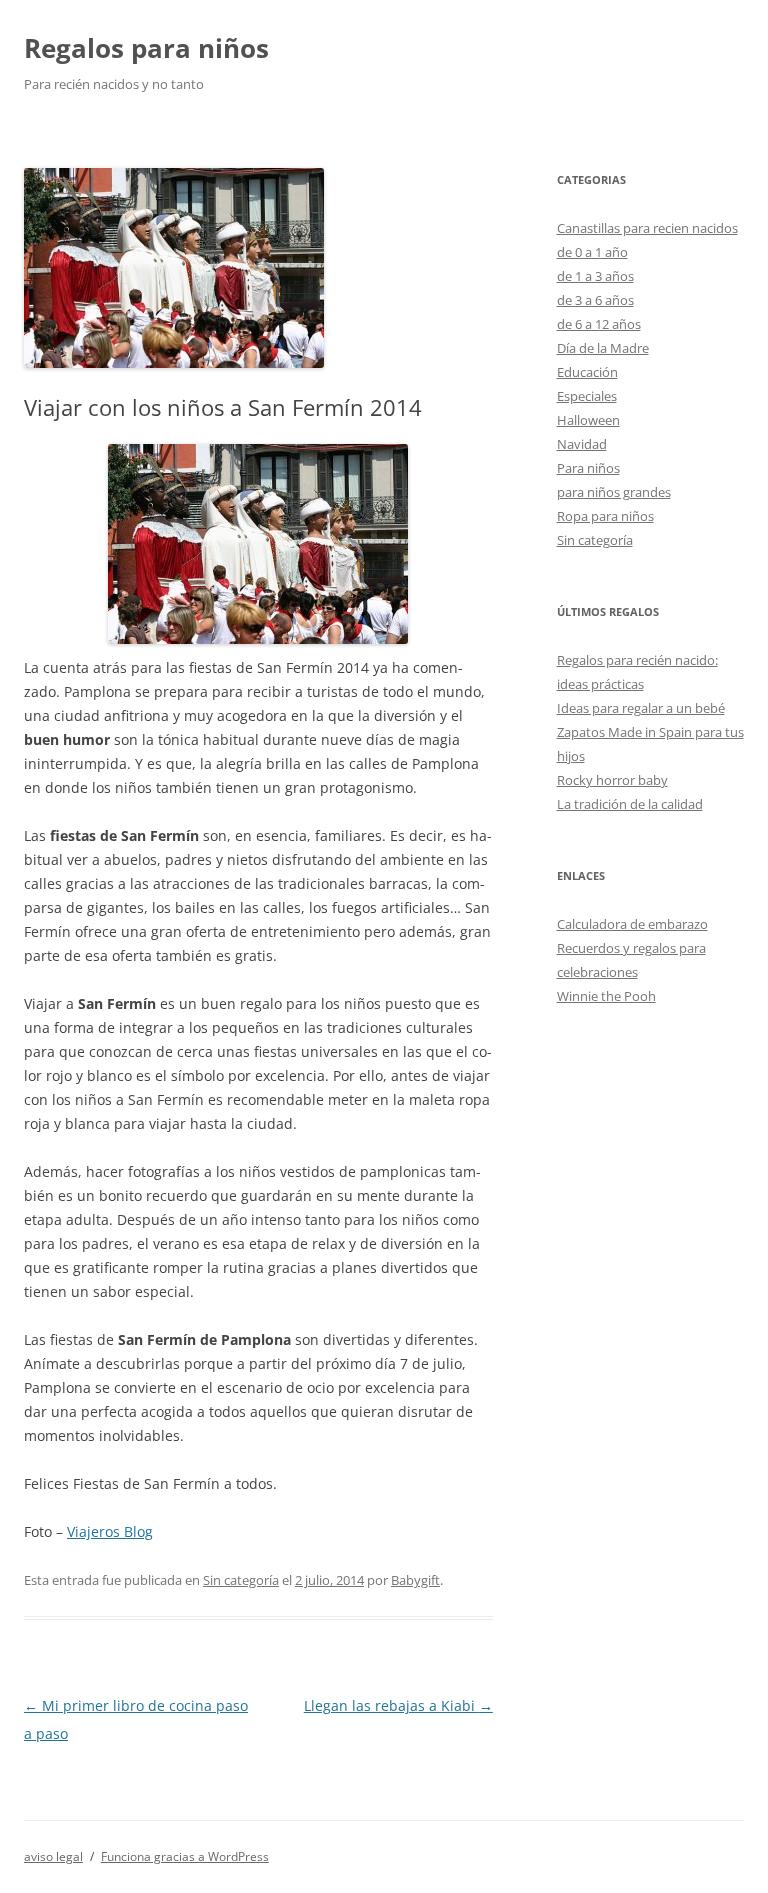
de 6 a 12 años (599, 324)
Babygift (415, 1580)
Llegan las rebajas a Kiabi (398, 1705)
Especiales (587, 396)
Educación (587, 372)
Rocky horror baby (612, 780)
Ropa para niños (605, 516)
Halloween (588, 420)
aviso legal (53, 1856)
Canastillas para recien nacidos (647, 228)
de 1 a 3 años (595, 276)
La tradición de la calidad (630, 804)
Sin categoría (241, 1580)
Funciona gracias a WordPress (185, 1856)
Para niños (588, 468)
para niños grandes (614, 492)
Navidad (582, 444)
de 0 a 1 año (592, 252)
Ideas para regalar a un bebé (641, 708)
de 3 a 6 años (595, 300)
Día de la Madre (603, 348)
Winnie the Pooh (606, 996)
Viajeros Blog (110, 1531)
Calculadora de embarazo (632, 924)
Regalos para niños (146, 48)
